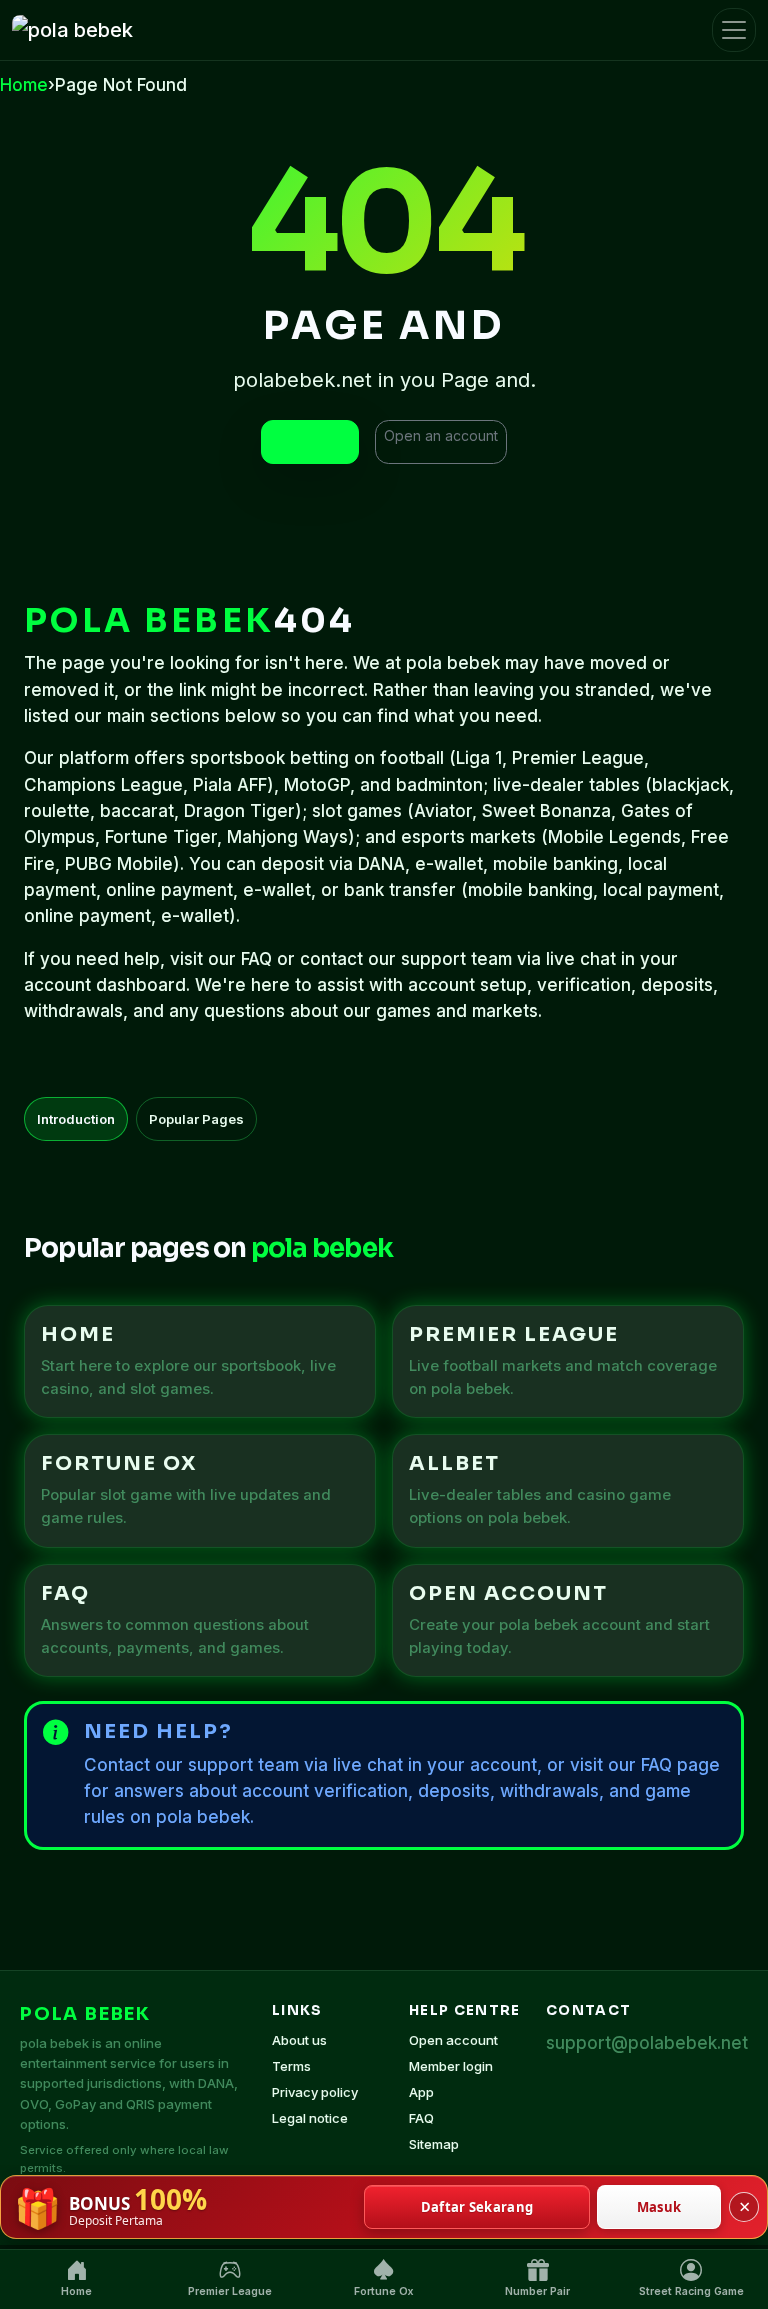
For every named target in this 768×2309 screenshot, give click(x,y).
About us (299, 2040)
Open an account (441, 435)
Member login (451, 2066)
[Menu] (734, 30)
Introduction (76, 1119)
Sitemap (434, 2144)
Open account (453, 2040)
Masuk (659, 2207)
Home (24, 85)
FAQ (421, 2118)
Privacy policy (315, 2092)
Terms (291, 2066)
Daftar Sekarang (477, 2207)
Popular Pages (196, 1119)
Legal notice (310, 2118)
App (421, 2092)
